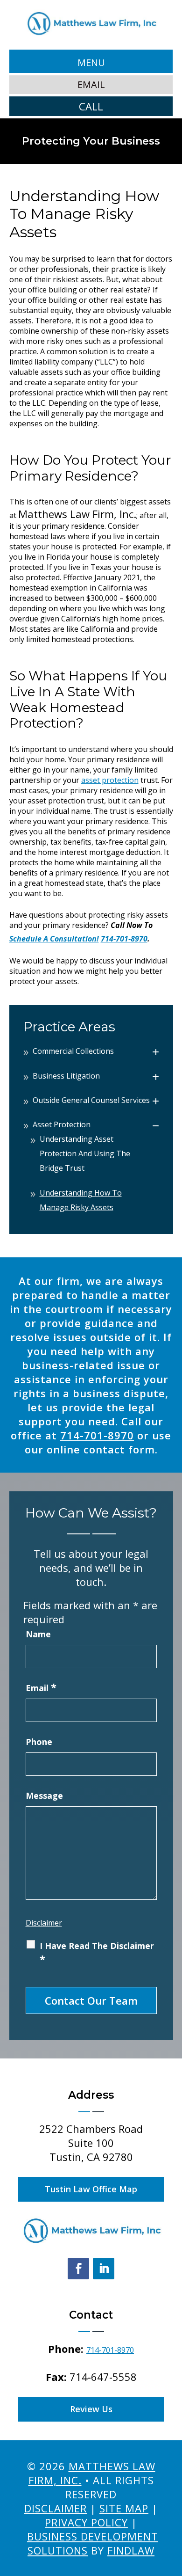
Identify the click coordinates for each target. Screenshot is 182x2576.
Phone (39, 1742)
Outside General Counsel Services (91, 1100)
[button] (91, 62)
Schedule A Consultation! (54, 939)
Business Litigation (66, 1076)
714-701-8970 (124, 939)
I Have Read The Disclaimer (97, 1953)
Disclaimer (44, 1923)
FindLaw (131, 2550)
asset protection (110, 780)
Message (44, 1795)
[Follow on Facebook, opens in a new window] (78, 2269)
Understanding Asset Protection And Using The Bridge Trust (85, 1153)
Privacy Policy (86, 2522)
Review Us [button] (91, 2409)
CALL (91, 106)
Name (38, 1634)
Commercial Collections (73, 1051)
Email (41, 1688)
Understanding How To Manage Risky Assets (81, 1200)
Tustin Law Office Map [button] (91, 2189)
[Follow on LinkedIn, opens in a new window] (104, 2269)
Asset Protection (62, 1124)
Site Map (124, 2508)
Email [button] (91, 84)
